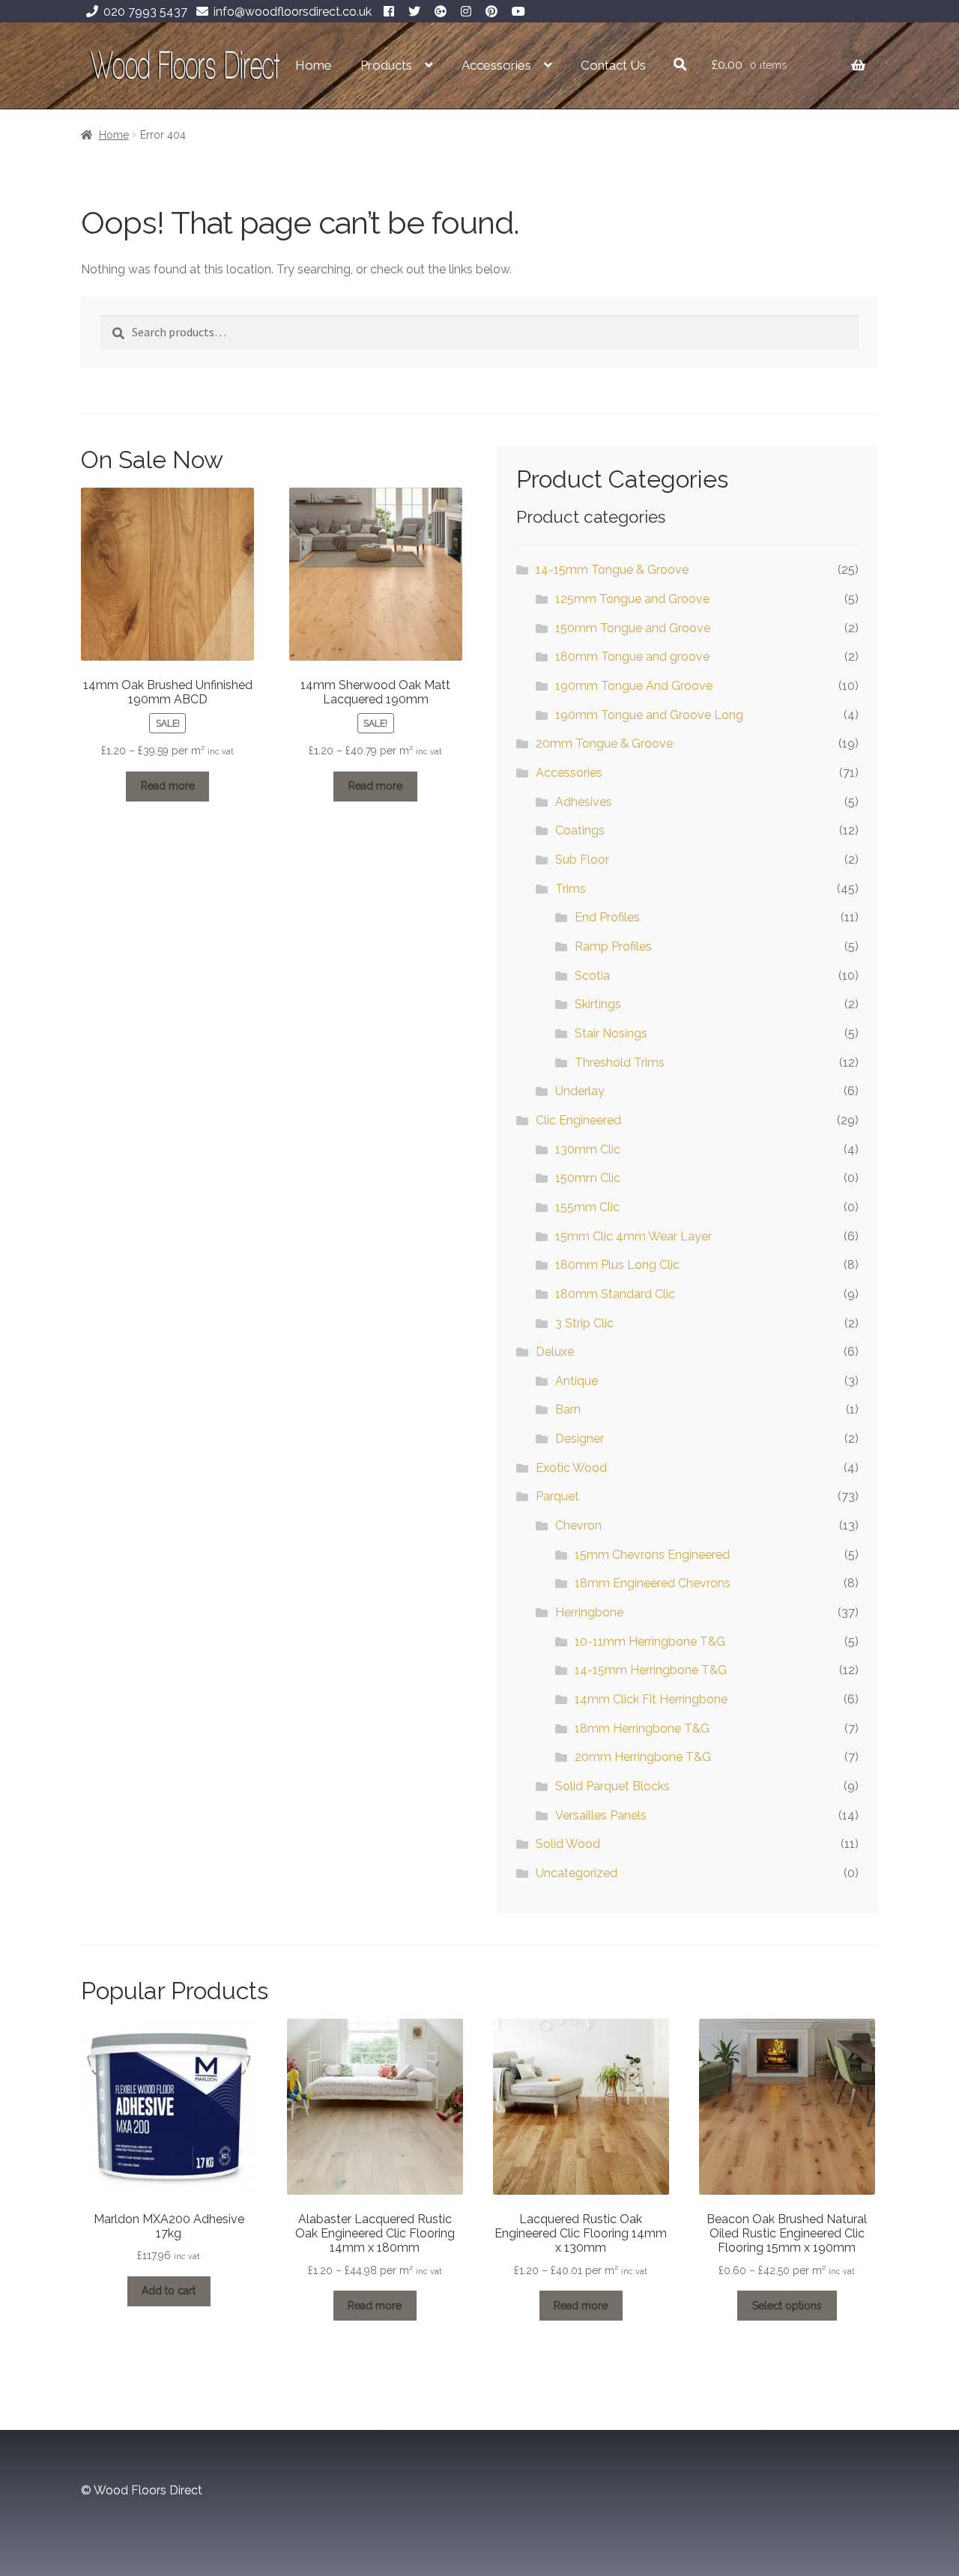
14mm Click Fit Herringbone (651, 1699)
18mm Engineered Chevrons (653, 1583)
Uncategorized (577, 1873)
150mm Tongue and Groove (633, 628)
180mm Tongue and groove (632, 657)
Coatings (580, 830)
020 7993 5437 (145, 12)
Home (314, 65)
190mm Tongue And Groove (634, 686)
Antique (577, 1381)
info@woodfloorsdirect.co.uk (293, 12)
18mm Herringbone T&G (642, 1728)
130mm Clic (588, 1149)
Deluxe (555, 1352)
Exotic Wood (571, 1468)
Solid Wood (568, 1844)
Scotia (592, 976)
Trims (571, 889)
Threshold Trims (620, 1063)
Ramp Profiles (613, 946)
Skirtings (598, 1004)
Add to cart (169, 2291)
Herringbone (589, 1612)
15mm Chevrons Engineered (652, 1555)
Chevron (578, 1525)
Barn (568, 1409)
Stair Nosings (611, 1033)
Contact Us (613, 65)
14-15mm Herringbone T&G (651, 1670)
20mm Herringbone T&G (643, 1757)
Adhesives (584, 802)
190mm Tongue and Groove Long (649, 715)
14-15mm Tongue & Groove (612, 570)
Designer (580, 1439)
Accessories (496, 65)
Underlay (580, 1091)
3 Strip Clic (584, 1323)
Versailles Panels (601, 1815)
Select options (787, 2306)
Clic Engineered (578, 1120)
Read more (168, 786)
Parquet (557, 1496)
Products (386, 65)
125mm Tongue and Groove (632, 599)
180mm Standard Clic (615, 1294)
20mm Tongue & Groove (604, 743)
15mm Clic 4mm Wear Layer (633, 1236)
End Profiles (607, 917)
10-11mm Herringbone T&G (650, 1642)
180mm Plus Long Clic (617, 1265)
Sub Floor (582, 860)
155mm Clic (587, 1207)
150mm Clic (588, 1178)
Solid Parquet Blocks (612, 1786)
